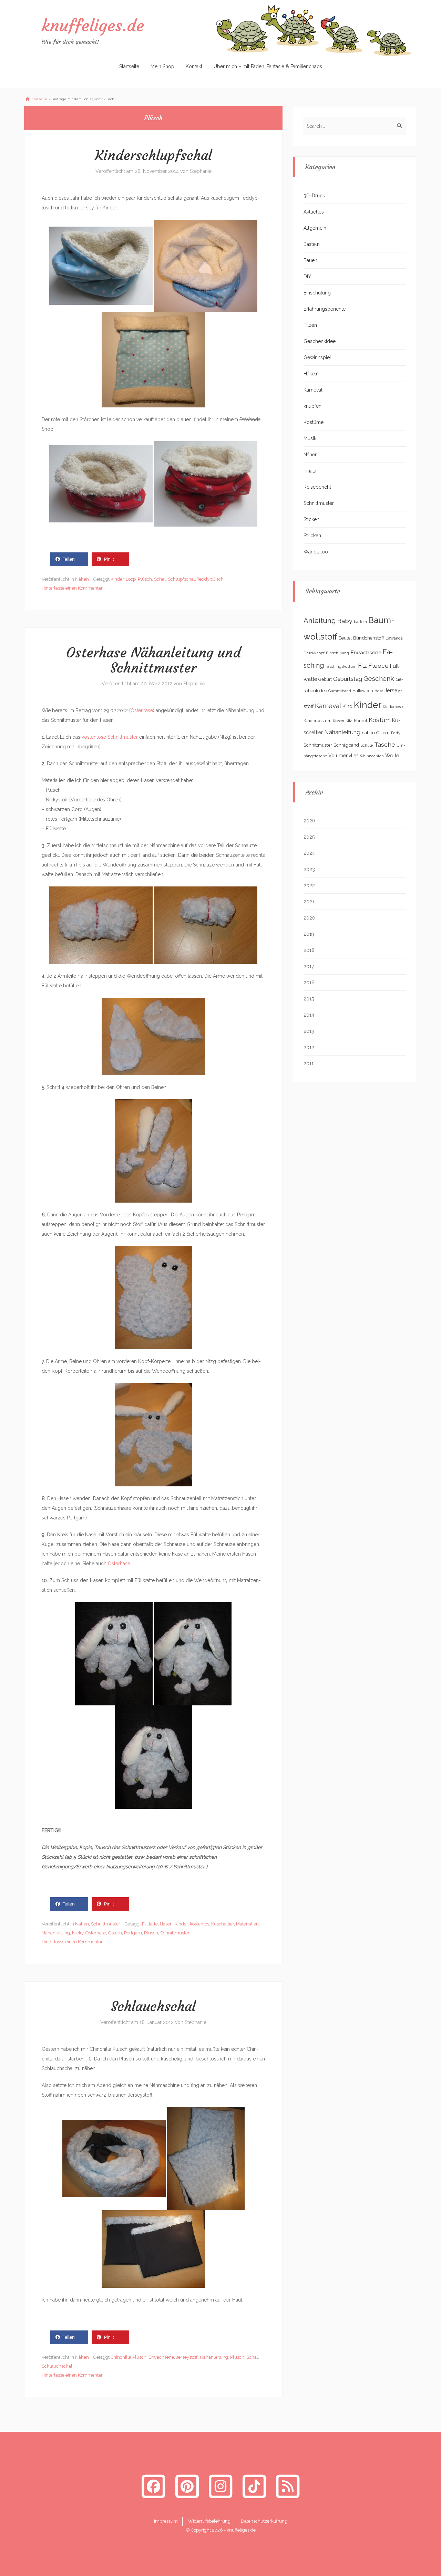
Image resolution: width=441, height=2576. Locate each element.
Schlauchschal (153, 2006)
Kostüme (314, 422)
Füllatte (150, 1924)
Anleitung (320, 621)
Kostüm (380, 720)
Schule (367, 745)
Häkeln (311, 374)
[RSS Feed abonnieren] (288, 2486)
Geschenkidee (320, 341)
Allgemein (315, 228)
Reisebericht (317, 487)
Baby (345, 621)
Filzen (310, 325)
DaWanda (394, 638)
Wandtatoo (316, 552)
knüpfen (312, 406)
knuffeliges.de (93, 25)
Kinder (117, 579)
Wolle (392, 755)
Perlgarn (133, 1933)
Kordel (361, 721)
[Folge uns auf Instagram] (220, 2486)
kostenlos (199, 1924)
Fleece (378, 666)
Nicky (78, 1933)
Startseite (129, 66)
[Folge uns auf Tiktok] (254, 2486)
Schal (160, 579)
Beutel (345, 638)
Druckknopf (314, 653)
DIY (307, 277)
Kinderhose (393, 707)
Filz (362, 666)
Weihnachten (372, 756)
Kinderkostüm (317, 721)
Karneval (313, 390)
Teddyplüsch (210, 579)
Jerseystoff (187, 2357)
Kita (349, 721)
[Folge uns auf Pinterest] (187, 2486)
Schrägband (346, 745)
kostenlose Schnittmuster (110, 737)
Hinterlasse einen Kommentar (72, 588)
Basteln (312, 244)
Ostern (115, 1933)
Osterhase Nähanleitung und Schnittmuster (153, 660)
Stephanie (201, 171)
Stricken (312, 536)
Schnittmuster (106, 1924)
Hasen (166, 1924)
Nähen (82, 579)
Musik (310, 438)
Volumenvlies (343, 756)
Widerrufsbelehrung (209, 2521)
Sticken (311, 519)
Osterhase (142, 710)
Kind (347, 706)
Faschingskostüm (341, 666)
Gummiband (340, 691)
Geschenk (379, 679)
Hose (379, 691)
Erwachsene (161, 2357)
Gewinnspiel (317, 357)
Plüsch (145, 579)
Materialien (247, 1924)
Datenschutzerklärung (264, 2521)
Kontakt (194, 66)
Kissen (339, 721)
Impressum (166, 2521)
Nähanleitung (56, 1933)
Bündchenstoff (369, 638)
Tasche (385, 744)
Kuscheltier (223, 1924)
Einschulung (317, 293)
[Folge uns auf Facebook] (153, 2486)
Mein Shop (162, 66)
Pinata (310, 471)
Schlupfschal (181, 579)
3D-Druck (314, 196)
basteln (360, 622)
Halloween (363, 691)
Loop (131, 579)
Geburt (325, 679)
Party (396, 733)
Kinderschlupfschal (153, 155)
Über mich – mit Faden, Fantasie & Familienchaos (268, 66)
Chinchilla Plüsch (129, 2357)
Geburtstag (348, 679)
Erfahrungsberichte (325, 309)
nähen (368, 733)
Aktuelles (314, 212)
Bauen (310, 260)
